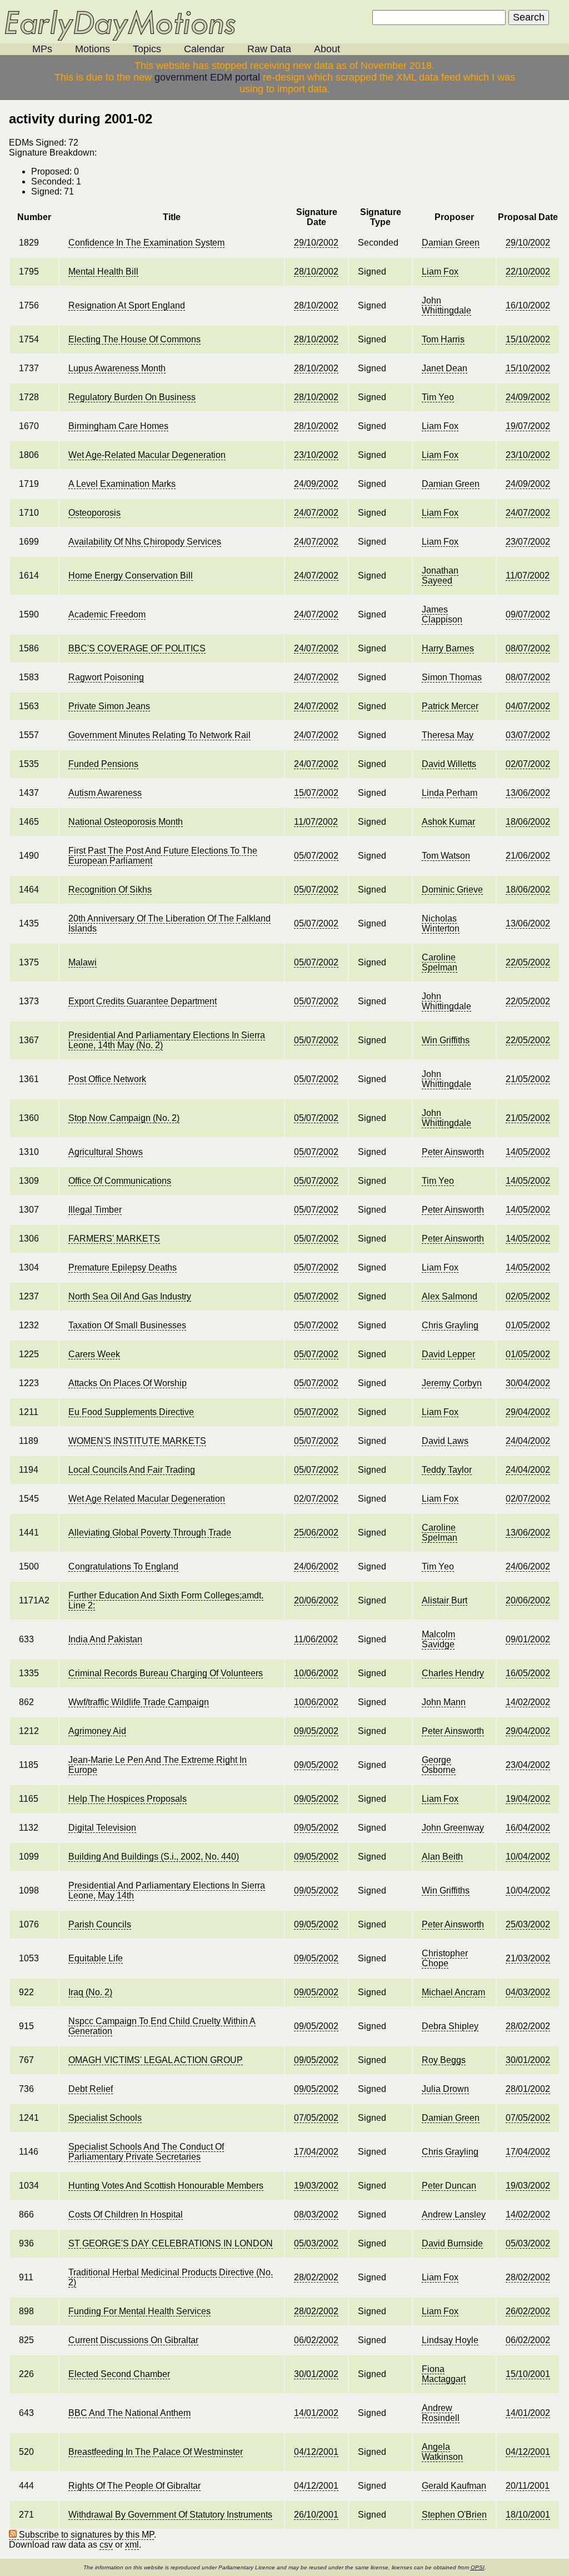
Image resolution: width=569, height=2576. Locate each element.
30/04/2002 (528, 1383)
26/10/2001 (316, 2515)
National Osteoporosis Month (126, 822)
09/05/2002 (316, 1731)
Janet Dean (445, 368)
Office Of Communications (120, 1181)
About (327, 49)
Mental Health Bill (103, 271)
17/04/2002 (316, 2152)
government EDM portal (207, 77)
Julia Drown (445, 2089)
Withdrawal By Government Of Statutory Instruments (170, 2515)
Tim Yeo (438, 397)
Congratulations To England (123, 1566)
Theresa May (448, 735)
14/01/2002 (316, 2413)
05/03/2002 (316, 2243)
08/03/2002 (316, 2214)
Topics (147, 49)
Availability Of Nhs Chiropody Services (145, 542)
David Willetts (449, 764)
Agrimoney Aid (97, 1731)
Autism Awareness (105, 793)
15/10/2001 (528, 2374)
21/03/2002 (528, 1958)
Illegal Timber (95, 1210)
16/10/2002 (528, 305)
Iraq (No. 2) (90, 1992)
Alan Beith (442, 1857)
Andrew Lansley (454, 2214)
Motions (93, 49)
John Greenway (453, 1828)
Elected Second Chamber (119, 2374)
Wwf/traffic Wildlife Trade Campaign (139, 1702)
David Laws (445, 1441)
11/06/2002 (316, 1639)
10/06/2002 (316, 1673)
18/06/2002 (528, 822)
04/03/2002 (528, 1992)
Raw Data (269, 49)
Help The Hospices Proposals (128, 1799)
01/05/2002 (528, 1325)
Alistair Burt (445, 1600)
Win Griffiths (446, 1040)
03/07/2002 (528, 735)
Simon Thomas (452, 677)
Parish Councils (100, 1924)
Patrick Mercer (450, 706)
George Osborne (439, 1765)
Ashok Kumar (448, 822)
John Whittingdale (446, 305)
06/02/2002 (316, 2340)
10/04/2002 (528, 1857)
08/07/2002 (528, 648)
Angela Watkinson (442, 2452)
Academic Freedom (107, 614)
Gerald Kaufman (454, 2486)
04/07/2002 (528, 706)
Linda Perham (450, 793)
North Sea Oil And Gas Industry (130, 1296)
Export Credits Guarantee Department (143, 1001)
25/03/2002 (528, 1924)
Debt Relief (91, 2089)
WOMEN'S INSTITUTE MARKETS (137, 1441)
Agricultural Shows (106, 1152)
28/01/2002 (528, 2089)
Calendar (204, 49)
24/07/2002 (316, 513)
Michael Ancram (453, 1992)
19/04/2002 (528, 1799)
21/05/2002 (528, 1079)
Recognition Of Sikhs (110, 890)
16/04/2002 (528, 1828)
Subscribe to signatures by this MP (85, 2535)
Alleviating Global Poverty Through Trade (150, 1533)
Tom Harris (443, 339)
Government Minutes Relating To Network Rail (159, 735)
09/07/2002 (528, 614)
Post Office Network (107, 1079)
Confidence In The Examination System (146, 243)
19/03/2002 (316, 2186)
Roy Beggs (444, 2060)
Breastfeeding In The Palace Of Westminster (156, 2452)
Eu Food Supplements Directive (131, 1412)
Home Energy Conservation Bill (131, 576)
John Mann (444, 1702)
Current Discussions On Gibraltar (133, 2340)
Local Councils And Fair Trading (132, 1470)
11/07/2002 (528, 576)
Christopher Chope (445, 1958)
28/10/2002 (316, 271)
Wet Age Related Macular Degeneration (147, 1499)
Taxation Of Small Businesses (127, 1325)
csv (106, 2545)
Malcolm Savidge (438, 1639)
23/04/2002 (528, 1765)
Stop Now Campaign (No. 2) (124, 1118)
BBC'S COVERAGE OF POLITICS (137, 648)
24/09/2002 (528, 397)
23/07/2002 (528, 542)
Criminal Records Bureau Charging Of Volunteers (166, 1673)
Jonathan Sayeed (440, 576)
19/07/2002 (528, 426)
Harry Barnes (448, 648)
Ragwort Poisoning (106, 677)
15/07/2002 (316, 793)
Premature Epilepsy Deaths (123, 1267)
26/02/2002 (528, 2311)
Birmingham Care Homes (118, 426)
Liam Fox (440, 271)
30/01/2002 (528, 2060)
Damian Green (451, 243)
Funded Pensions (103, 764)
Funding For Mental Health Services (139, 2311)
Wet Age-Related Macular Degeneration (147, 455)
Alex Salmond (450, 1296)
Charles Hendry (453, 1673)
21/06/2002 (528, 856)
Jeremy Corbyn (452, 1383)
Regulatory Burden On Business (132, 397)
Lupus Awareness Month (117, 368)
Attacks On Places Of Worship (128, 1383)
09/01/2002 (528, 1639)
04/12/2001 (316, 2452)
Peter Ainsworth (453, 1152)
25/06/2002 (316, 1533)
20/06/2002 (316, 1600)
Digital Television (102, 1828)
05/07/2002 (316, 856)
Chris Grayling (450, 1325)
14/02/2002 (528, 1702)
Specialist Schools (105, 2118)
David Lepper (448, 1354)
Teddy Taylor (447, 1470)
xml (132, 2545)
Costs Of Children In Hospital (126, 2214)
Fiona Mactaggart (444, 2374)
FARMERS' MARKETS (114, 1239)
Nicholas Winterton (441, 923)
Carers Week (94, 1354)
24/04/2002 (528, 1441)
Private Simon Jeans (109, 706)
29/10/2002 (316, 243)
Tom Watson (446, 856)
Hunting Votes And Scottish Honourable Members (166, 2186)
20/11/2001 (528, 2486)
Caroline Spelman (440, 962)
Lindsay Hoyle (450, 2340)
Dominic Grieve (452, 890)
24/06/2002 (316, 1566)
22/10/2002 (528, 271)
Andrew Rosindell (441, 2413)
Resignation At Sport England (127, 305)
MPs (42, 49)
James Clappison (442, 614)
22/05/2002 (528, 962)
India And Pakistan (105, 1639)
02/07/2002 (528, 764)
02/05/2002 (528, 1296)
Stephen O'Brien (454, 2515)
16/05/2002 (528, 1673)
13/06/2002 (528, 793)
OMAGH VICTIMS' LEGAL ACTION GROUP (156, 2060)
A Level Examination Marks (122, 484)
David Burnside (452, 2243)
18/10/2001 (528, 2515)
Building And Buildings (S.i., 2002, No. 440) (154, 1857)
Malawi (83, 962)
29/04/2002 (528, 1412)
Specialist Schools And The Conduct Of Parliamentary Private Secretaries (146, 2152)
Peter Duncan (449, 2186)
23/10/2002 (316, 455)
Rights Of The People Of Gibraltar (134, 2486)
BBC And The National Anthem (129, 2413)
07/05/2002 (316, 2118)
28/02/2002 (528, 2026)
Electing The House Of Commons (134, 339)
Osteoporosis (94, 513)
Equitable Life (96, 1958)
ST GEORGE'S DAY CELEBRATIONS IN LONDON (171, 2243)
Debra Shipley (450, 2026)
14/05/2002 (528, 1152)
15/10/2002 (528, 339)
